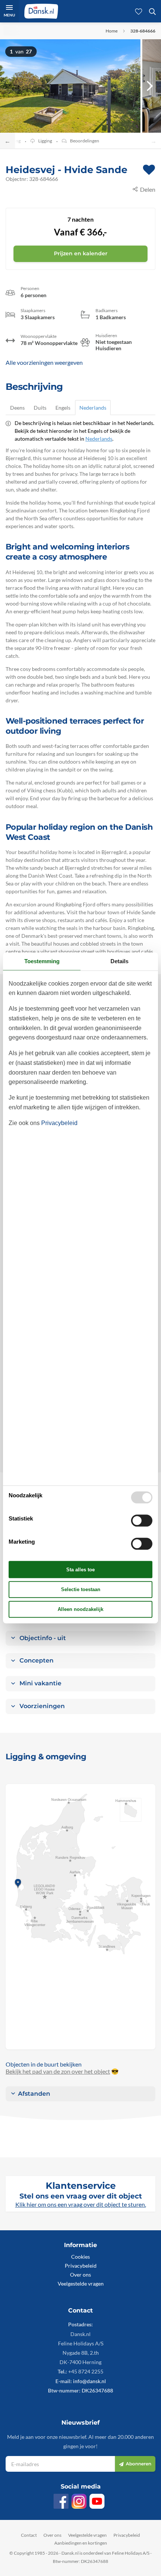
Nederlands (93, 408)
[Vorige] (11, 86)
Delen (148, 189)
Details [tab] (119, 961)
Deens (17, 408)
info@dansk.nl (89, 2381)
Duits (40, 408)
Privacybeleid (81, 2266)
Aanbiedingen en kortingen (81, 2543)
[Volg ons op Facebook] (61, 2501)
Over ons (80, 2275)
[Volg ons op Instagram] (79, 2501)
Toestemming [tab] (42, 961)
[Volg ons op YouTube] (97, 2501)
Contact (29, 2535)
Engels (63, 408)
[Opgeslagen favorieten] (139, 11)
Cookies (80, 2257)
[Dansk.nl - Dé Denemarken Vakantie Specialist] (41, 11)
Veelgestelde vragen (81, 2284)
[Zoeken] (152, 11)
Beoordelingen (85, 141)
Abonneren (139, 2464)
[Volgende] (150, 86)
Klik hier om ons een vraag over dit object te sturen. (81, 2204)
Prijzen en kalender (81, 253)
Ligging (45, 141)
